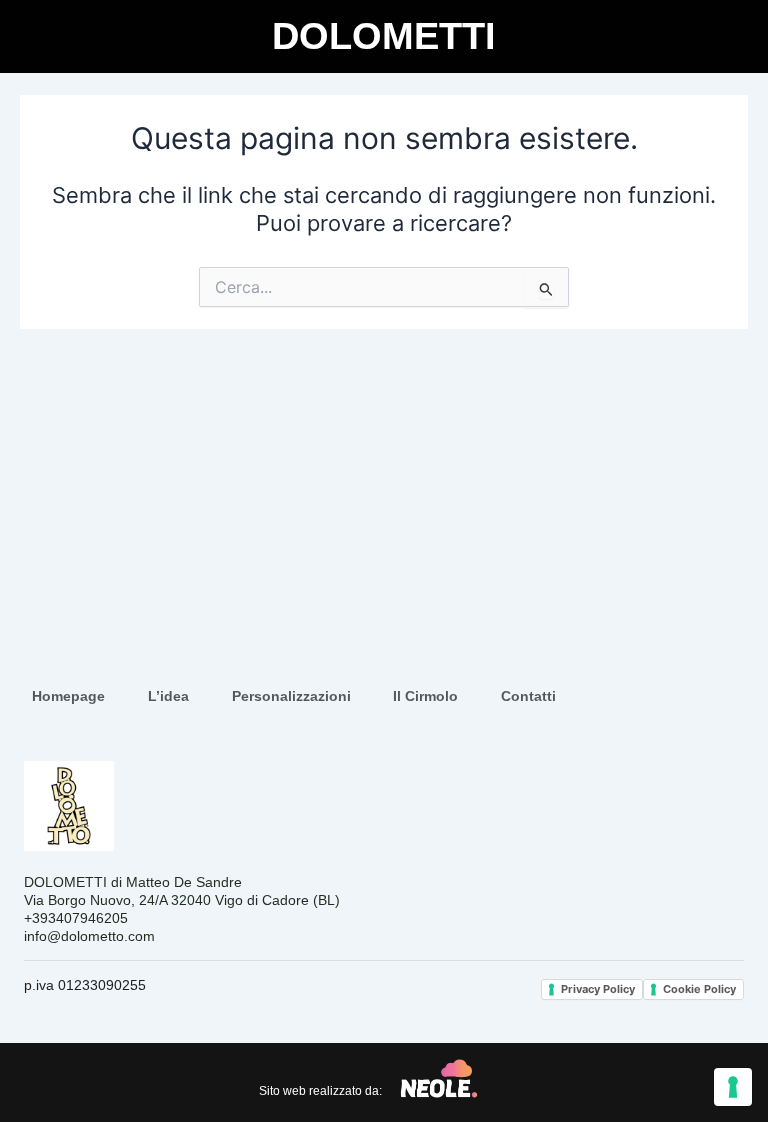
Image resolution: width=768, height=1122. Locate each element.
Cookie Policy (699, 989)
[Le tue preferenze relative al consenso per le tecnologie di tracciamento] (733, 1087)
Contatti (528, 696)
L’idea (168, 696)
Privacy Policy (598, 989)
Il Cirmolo (425, 696)
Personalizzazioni (291, 696)
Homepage (68, 696)
